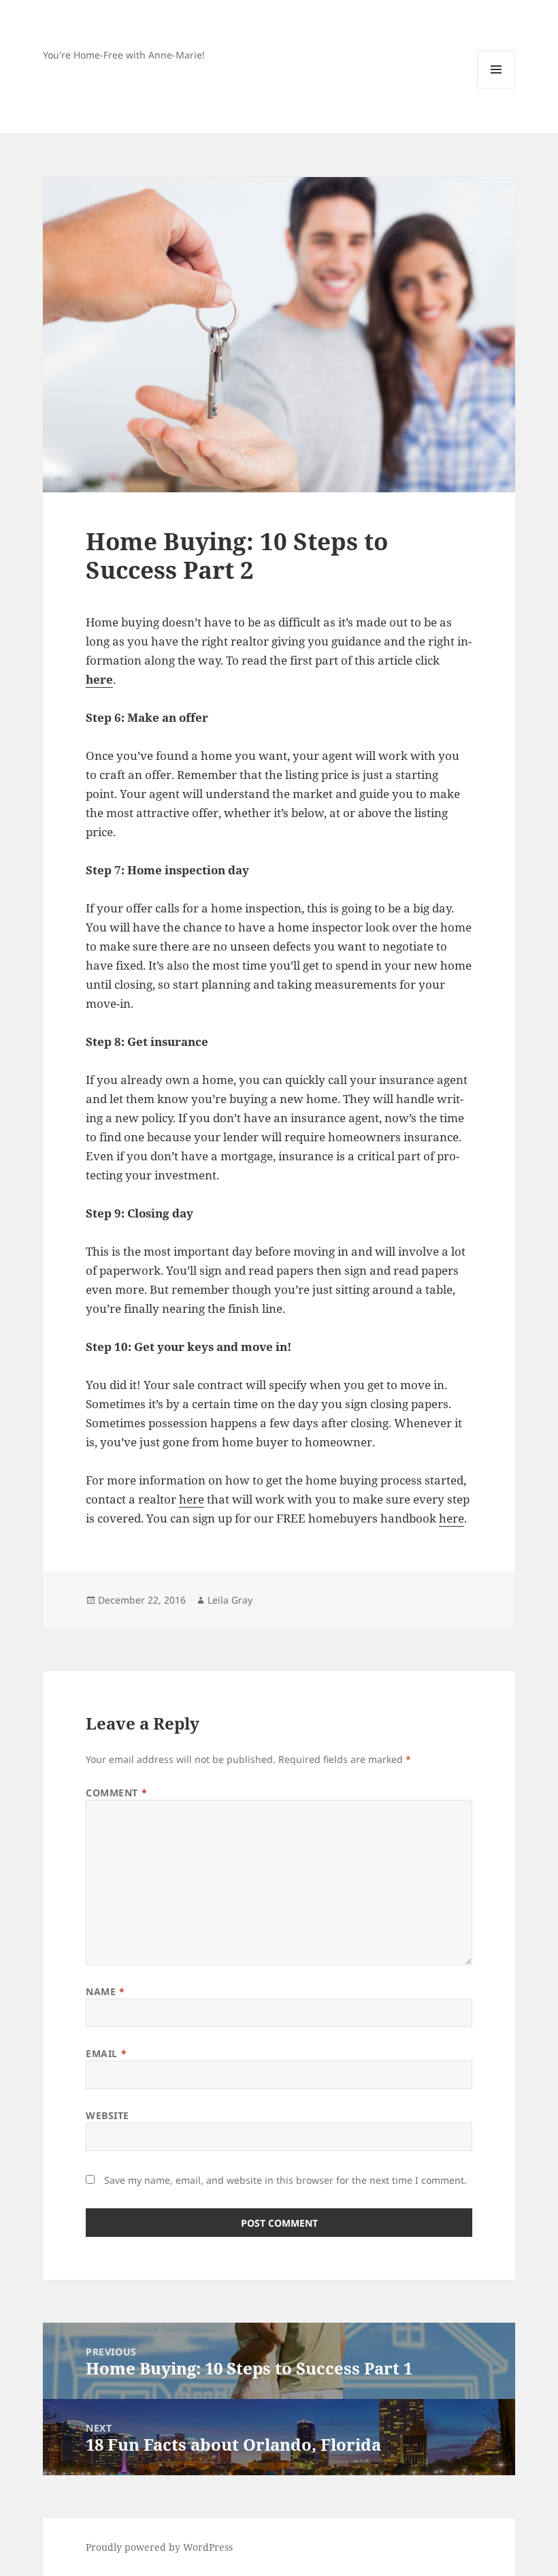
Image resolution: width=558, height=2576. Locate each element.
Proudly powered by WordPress (159, 2547)
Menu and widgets (496, 88)
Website (108, 2115)
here (192, 1499)
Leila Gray (230, 1600)
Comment (116, 1793)
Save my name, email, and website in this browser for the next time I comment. (285, 2180)
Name (105, 1991)
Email (106, 2053)
